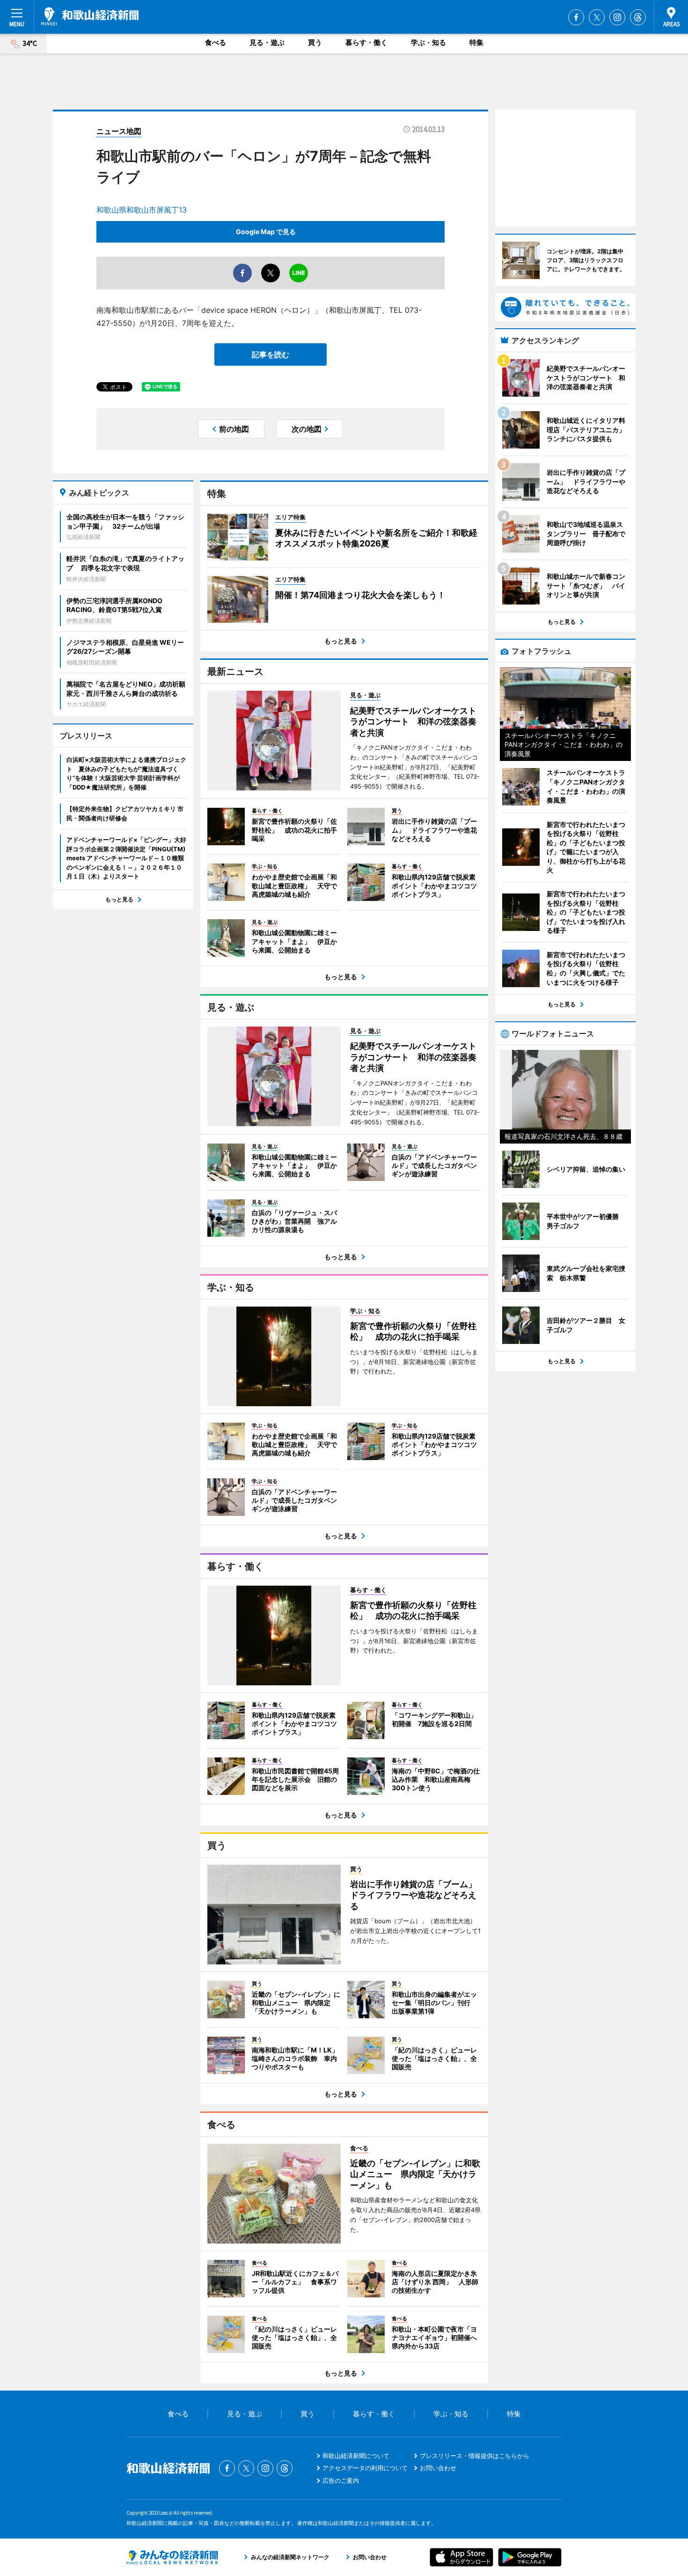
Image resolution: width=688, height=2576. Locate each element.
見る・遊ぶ (267, 42)
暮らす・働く (366, 42)
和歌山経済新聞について (356, 2456)
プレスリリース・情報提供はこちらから (475, 2456)
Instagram (617, 17)
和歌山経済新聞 (90, 16)
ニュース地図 (119, 131)
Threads (638, 17)
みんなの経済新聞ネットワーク (172, 2557)
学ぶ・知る (428, 42)
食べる (216, 42)
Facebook (576, 17)
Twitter (597, 17)
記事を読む (271, 354)
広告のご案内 (341, 2480)
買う (315, 42)
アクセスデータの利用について (365, 2468)
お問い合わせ (438, 2468)
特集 (476, 42)
